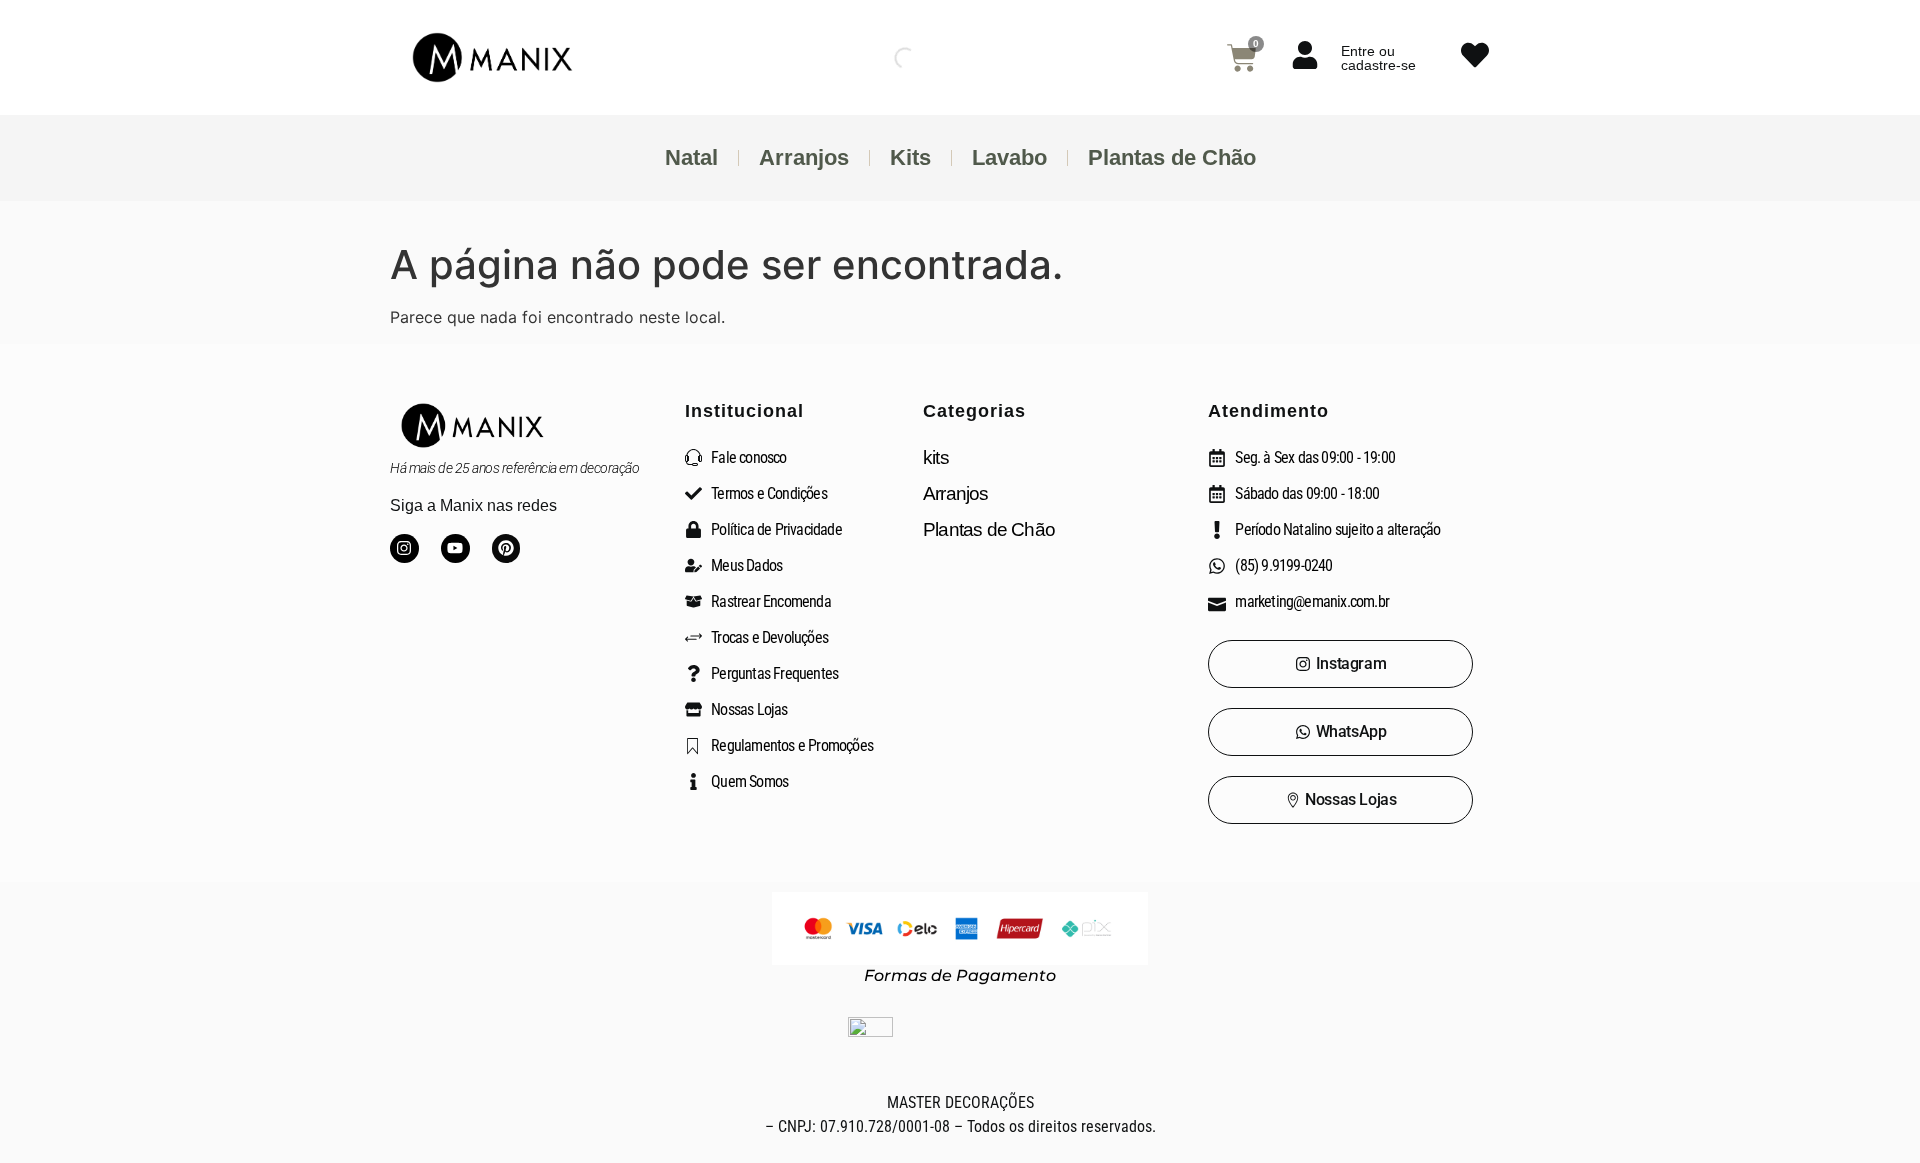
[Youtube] (455, 548)
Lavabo (1009, 157)
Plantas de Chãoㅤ (1172, 157)
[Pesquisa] (888, 58)
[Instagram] (404, 548)
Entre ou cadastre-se (1378, 58)
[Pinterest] (506, 548)
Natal (691, 157)
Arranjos (804, 157)
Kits (910, 157)
